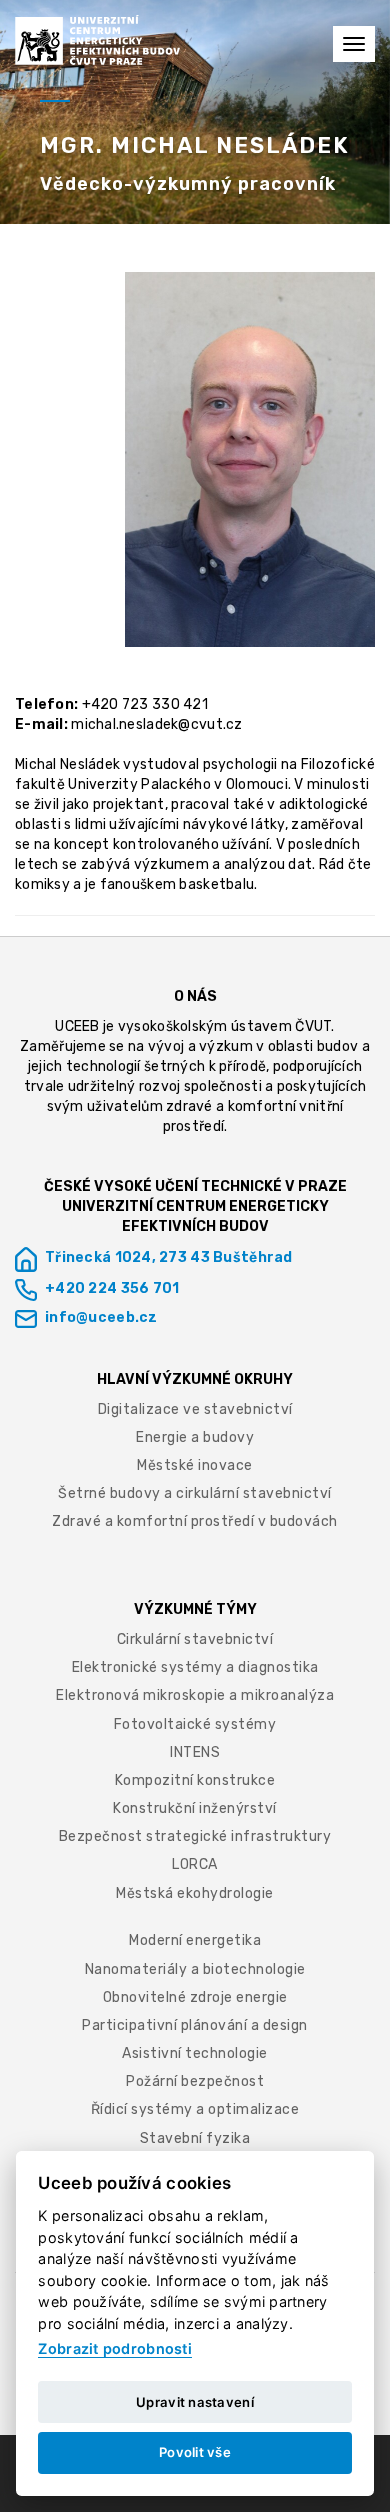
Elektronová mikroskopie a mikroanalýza (195, 1695)
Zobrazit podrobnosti (115, 2348)
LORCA (195, 1864)
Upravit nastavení (195, 2402)
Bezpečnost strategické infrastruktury (195, 1836)
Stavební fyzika (195, 2138)
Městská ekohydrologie (195, 1893)
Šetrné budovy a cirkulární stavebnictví (195, 1493)
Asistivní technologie (195, 2053)
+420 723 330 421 (145, 704)
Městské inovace (195, 1465)
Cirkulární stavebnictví (195, 1639)
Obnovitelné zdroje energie (195, 1997)
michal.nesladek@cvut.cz (156, 724)
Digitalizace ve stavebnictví (195, 1409)
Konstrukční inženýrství (195, 1808)
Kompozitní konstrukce (195, 1780)
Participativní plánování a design (195, 2025)
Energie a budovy (195, 1437)
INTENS (195, 1752)
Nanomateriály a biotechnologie (195, 1969)
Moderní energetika (195, 1940)
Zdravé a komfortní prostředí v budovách (195, 1521)
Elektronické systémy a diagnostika (195, 1667)
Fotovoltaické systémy (195, 1724)
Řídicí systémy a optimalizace (195, 2109)
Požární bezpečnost (195, 2081)
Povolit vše (195, 2452)
